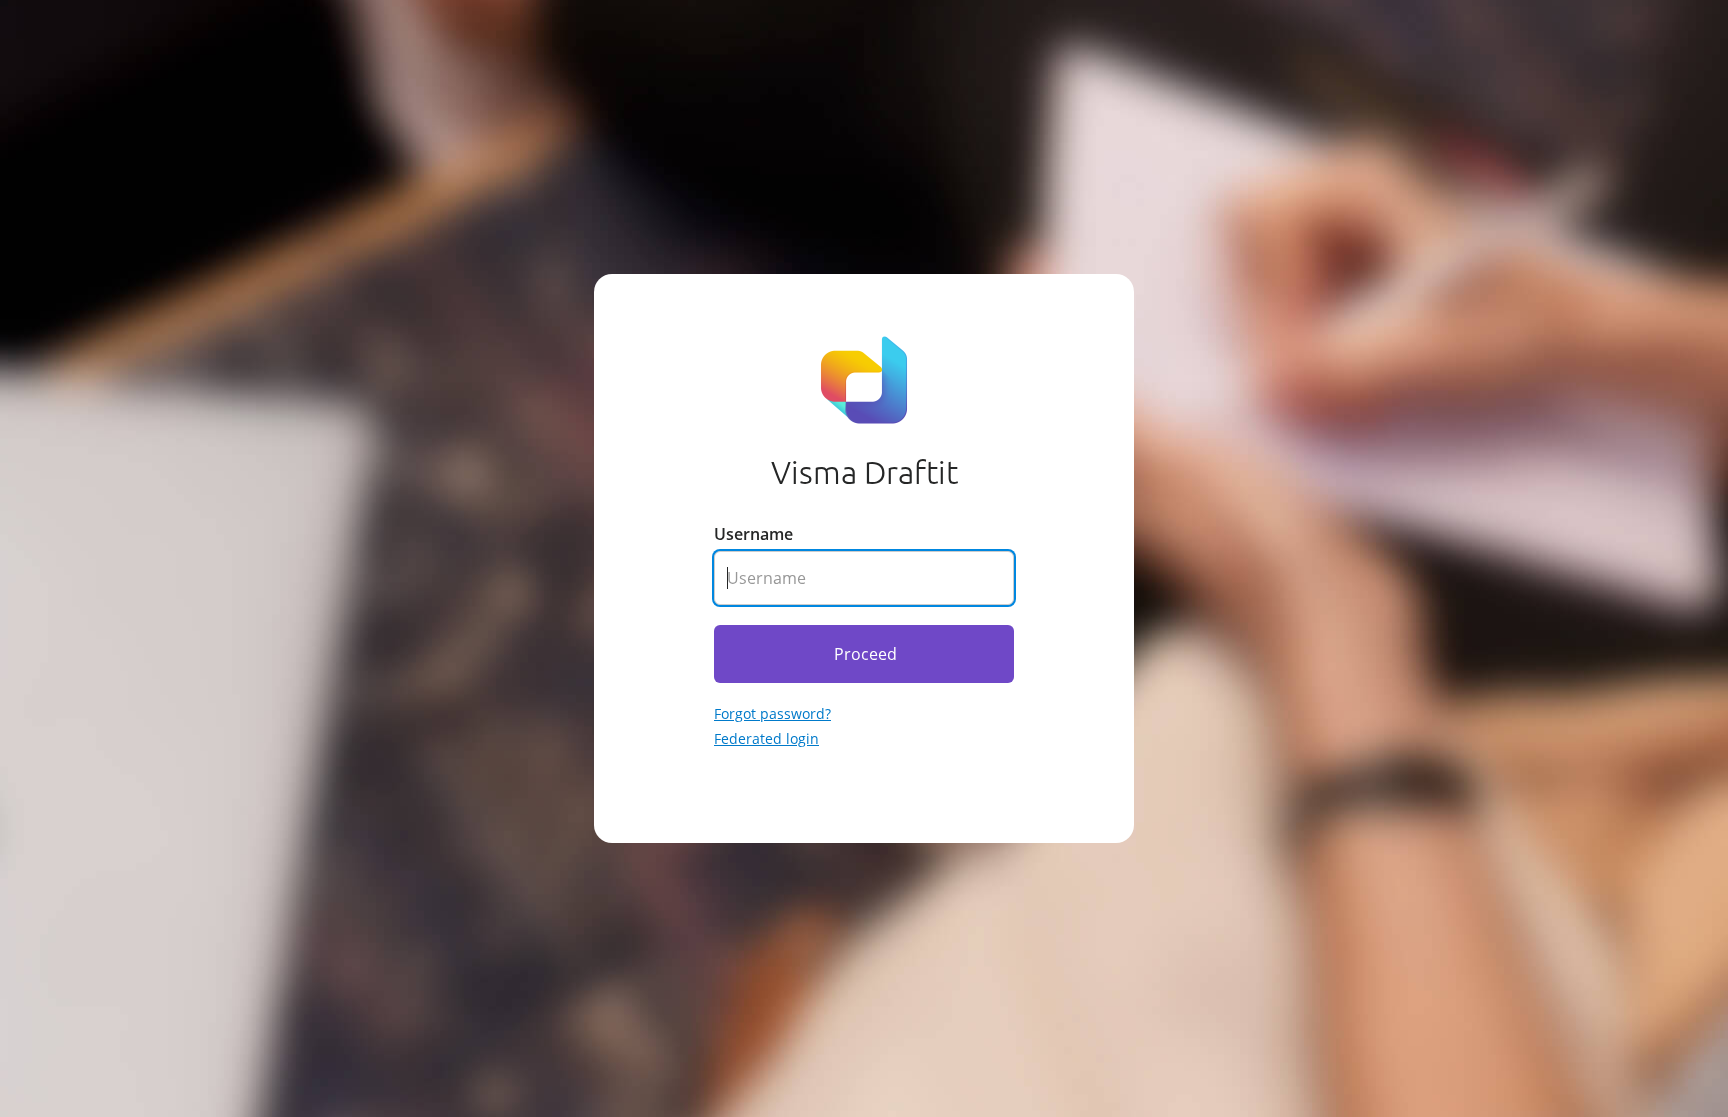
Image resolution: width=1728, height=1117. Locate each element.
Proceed (865, 654)
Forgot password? (772, 713)
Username (753, 534)
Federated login (766, 738)
